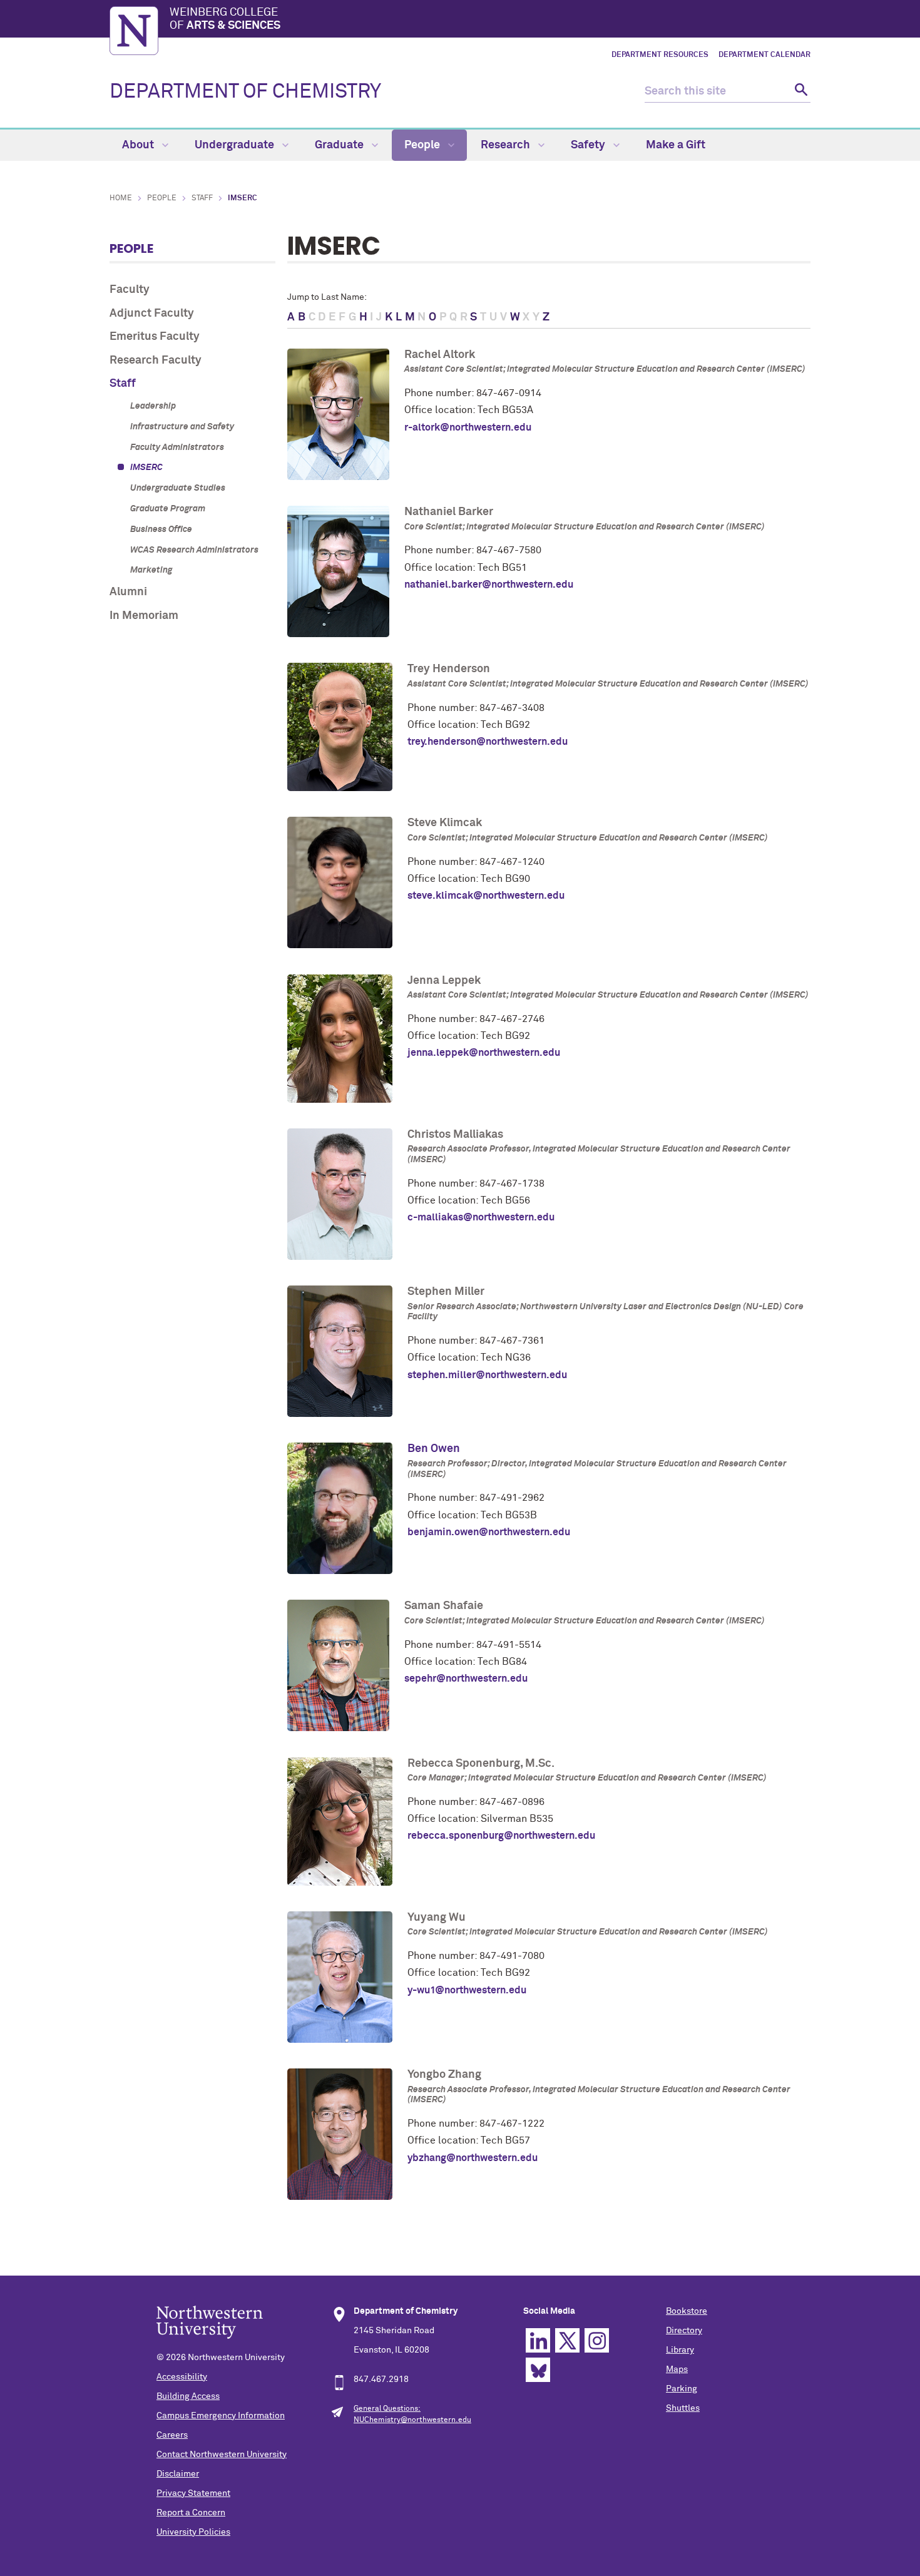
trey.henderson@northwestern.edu (488, 742)
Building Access (188, 2396)
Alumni (128, 592)
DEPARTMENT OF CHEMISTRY (245, 92)
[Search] (800, 92)
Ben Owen (434, 1449)
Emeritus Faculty (155, 337)
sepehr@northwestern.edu (466, 1679)
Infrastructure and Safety (182, 427)
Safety (589, 145)
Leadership (153, 406)
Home (121, 198)
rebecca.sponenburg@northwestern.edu (501, 1836)
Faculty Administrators (177, 447)
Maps (677, 2369)
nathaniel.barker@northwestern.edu (489, 585)
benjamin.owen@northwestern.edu (489, 1532)
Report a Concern (191, 2513)
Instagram (597, 2340)
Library (680, 2350)
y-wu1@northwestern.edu (467, 1990)
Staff (202, 198)
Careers (172, 2435)
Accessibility (182, 2377)
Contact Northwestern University (222, 2455)
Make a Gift (676, 145)
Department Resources (660, 55)
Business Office (161, 529)
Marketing (151, 570)
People (423, 145)
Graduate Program (168, 509)
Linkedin (538, 2340)
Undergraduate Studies (178, 488)
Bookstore (687, 2311)
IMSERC (146, 468)
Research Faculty (156, 360)
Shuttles (683, 2408)
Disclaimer (178, 2474)
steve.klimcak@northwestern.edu (486, 896)
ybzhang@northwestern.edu (473, 2158)
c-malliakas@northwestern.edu (481, 1217)
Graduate (340, 145)
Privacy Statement (193, 2493)
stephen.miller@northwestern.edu (487, 1375)
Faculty (130, 290)
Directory (684, 2331)
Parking (682, 2389)
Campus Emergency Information (221, 2416)
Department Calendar (764, 55)
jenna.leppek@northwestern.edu (484, 1053)
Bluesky (538, 2370)
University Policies (193, 2532)
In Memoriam (144, 616)
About (139, 145)
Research (507, 145)
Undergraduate (236, 145)
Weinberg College (225, 19)
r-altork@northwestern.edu (468, 427)
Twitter (567, 2340)
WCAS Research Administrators (194, 550)
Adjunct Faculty (152, 314)
